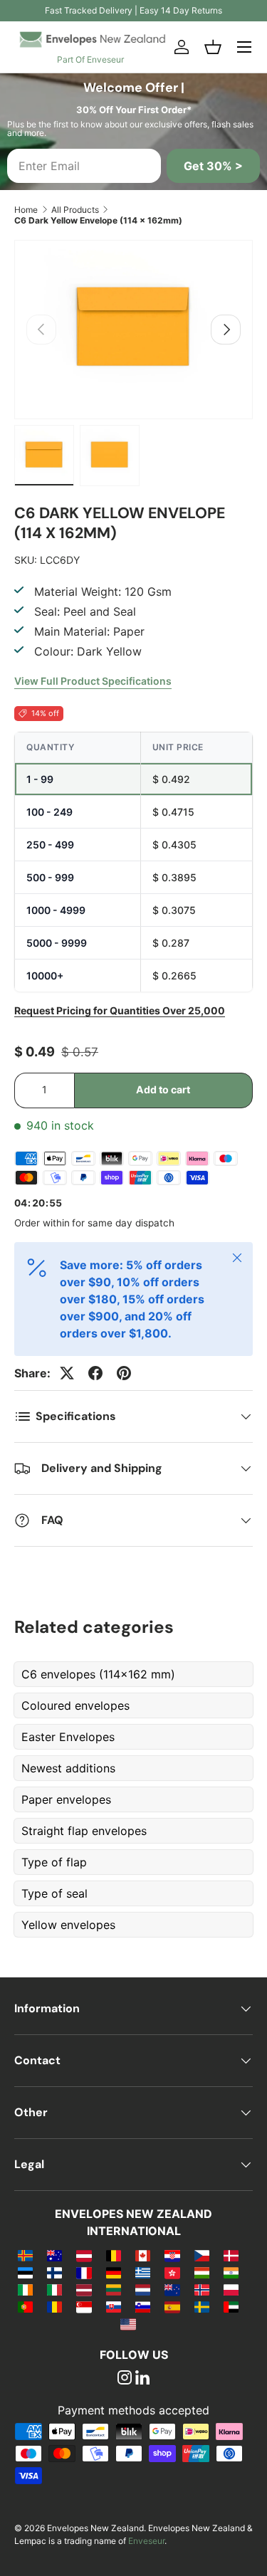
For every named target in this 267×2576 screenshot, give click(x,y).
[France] (84, 2272)
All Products (75, 210)
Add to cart (163, 1089)
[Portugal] (25, 2306)
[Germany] (114, 2272)
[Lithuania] (114, 2289)
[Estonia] (25, 2272)
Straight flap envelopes (84, 1831)
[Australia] (54, 2255)
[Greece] (143, 2272)
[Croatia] (172, 2255)
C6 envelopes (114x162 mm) (98, 1674)
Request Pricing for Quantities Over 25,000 (120, 1010)
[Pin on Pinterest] (124, 1373)
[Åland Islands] (25, 2255)
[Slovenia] (143, 2306)
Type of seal (54, 1893)
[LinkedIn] (142, 2379)
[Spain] (172, 2306)
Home (26, 210)
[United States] (128, 2323)
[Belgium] (114, 2255)
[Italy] (54, 2289)
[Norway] (202, 2289)
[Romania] (54, 2306)
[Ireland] (25, 2289)
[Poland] (231, 2289)
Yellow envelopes (68, 1925)
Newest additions (68, 1768)
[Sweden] (202, 2306)
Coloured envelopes (75, 1705)
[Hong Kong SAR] (172, 2272)
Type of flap (54, 1862)
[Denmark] (231, 2255)
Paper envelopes (66, 1799)
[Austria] (84, 2255)
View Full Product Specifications (93, 681)
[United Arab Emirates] (231, 2306)
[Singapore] (84, 2306)
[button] (213, 47)
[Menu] (244, 47)
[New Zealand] (172, 2289)
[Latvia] (84, 2289)
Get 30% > (213, 166)
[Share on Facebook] (95, 1373)
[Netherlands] (143, 2289)
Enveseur (146, 2541)
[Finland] (54, 2272)
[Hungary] (202, 2272)
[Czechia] (202, 2255)
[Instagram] (125, 2379)
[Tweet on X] (67, 1373)
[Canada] (143, 2255)
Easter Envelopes (68, 1737)
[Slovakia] (114, 2306)
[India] (231, 2272)
